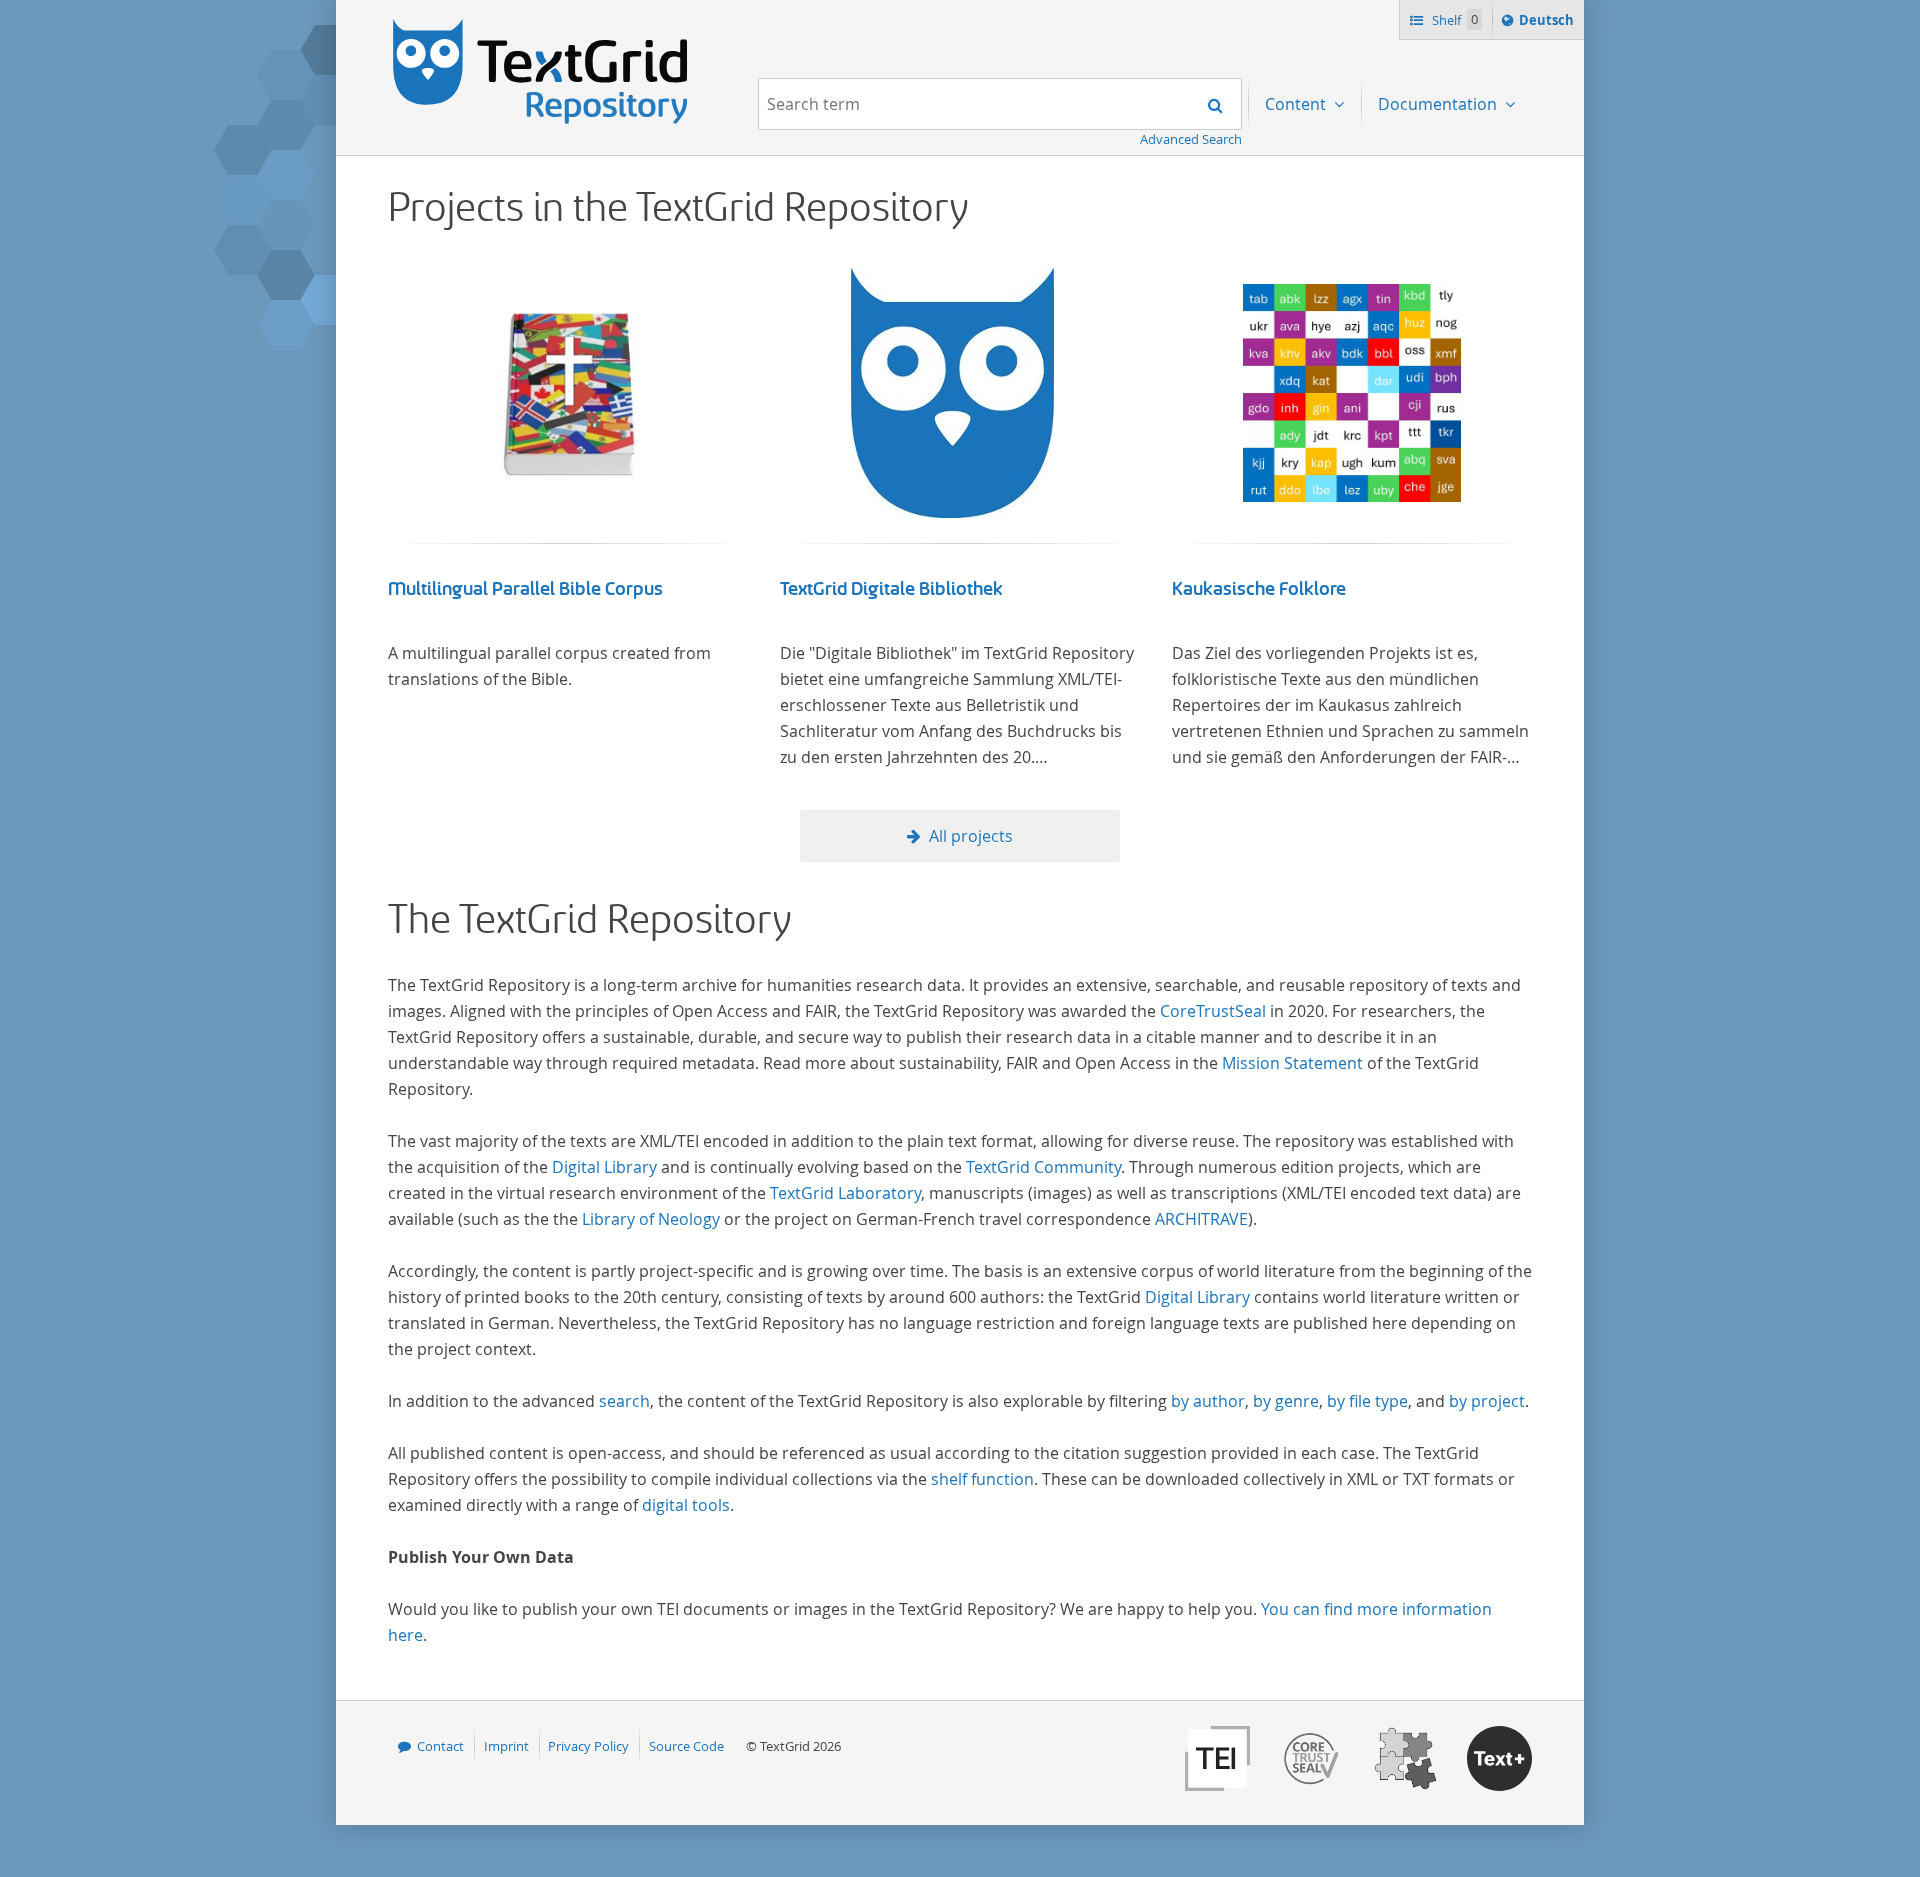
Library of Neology (651, 1219)
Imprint (506, 1746)
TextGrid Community (1043, 1167)
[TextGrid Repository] (541, 26)
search (624, 1401)
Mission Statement (1292, 1063)
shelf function (982, 1479)
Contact (440, 1746)
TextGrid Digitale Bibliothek (891, 589)
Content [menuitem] (1297, 104)
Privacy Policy (588, 1746)
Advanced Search (1191, 139)
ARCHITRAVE (1201, 1219)
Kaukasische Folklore (1259, 589)
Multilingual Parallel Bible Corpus (525, 589)
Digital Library (604, 1167)
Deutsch (1548, 24)
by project (1487, 1401)
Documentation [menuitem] (1439, 104)
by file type (1367, 1401)
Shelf (1453, 20)
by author (1208, 1401)
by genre (1286, 1401)
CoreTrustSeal (1213, 1011)
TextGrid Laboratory (845, 1193)
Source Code (686, 1746)
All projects (971, 836)
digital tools (686, 1505)
